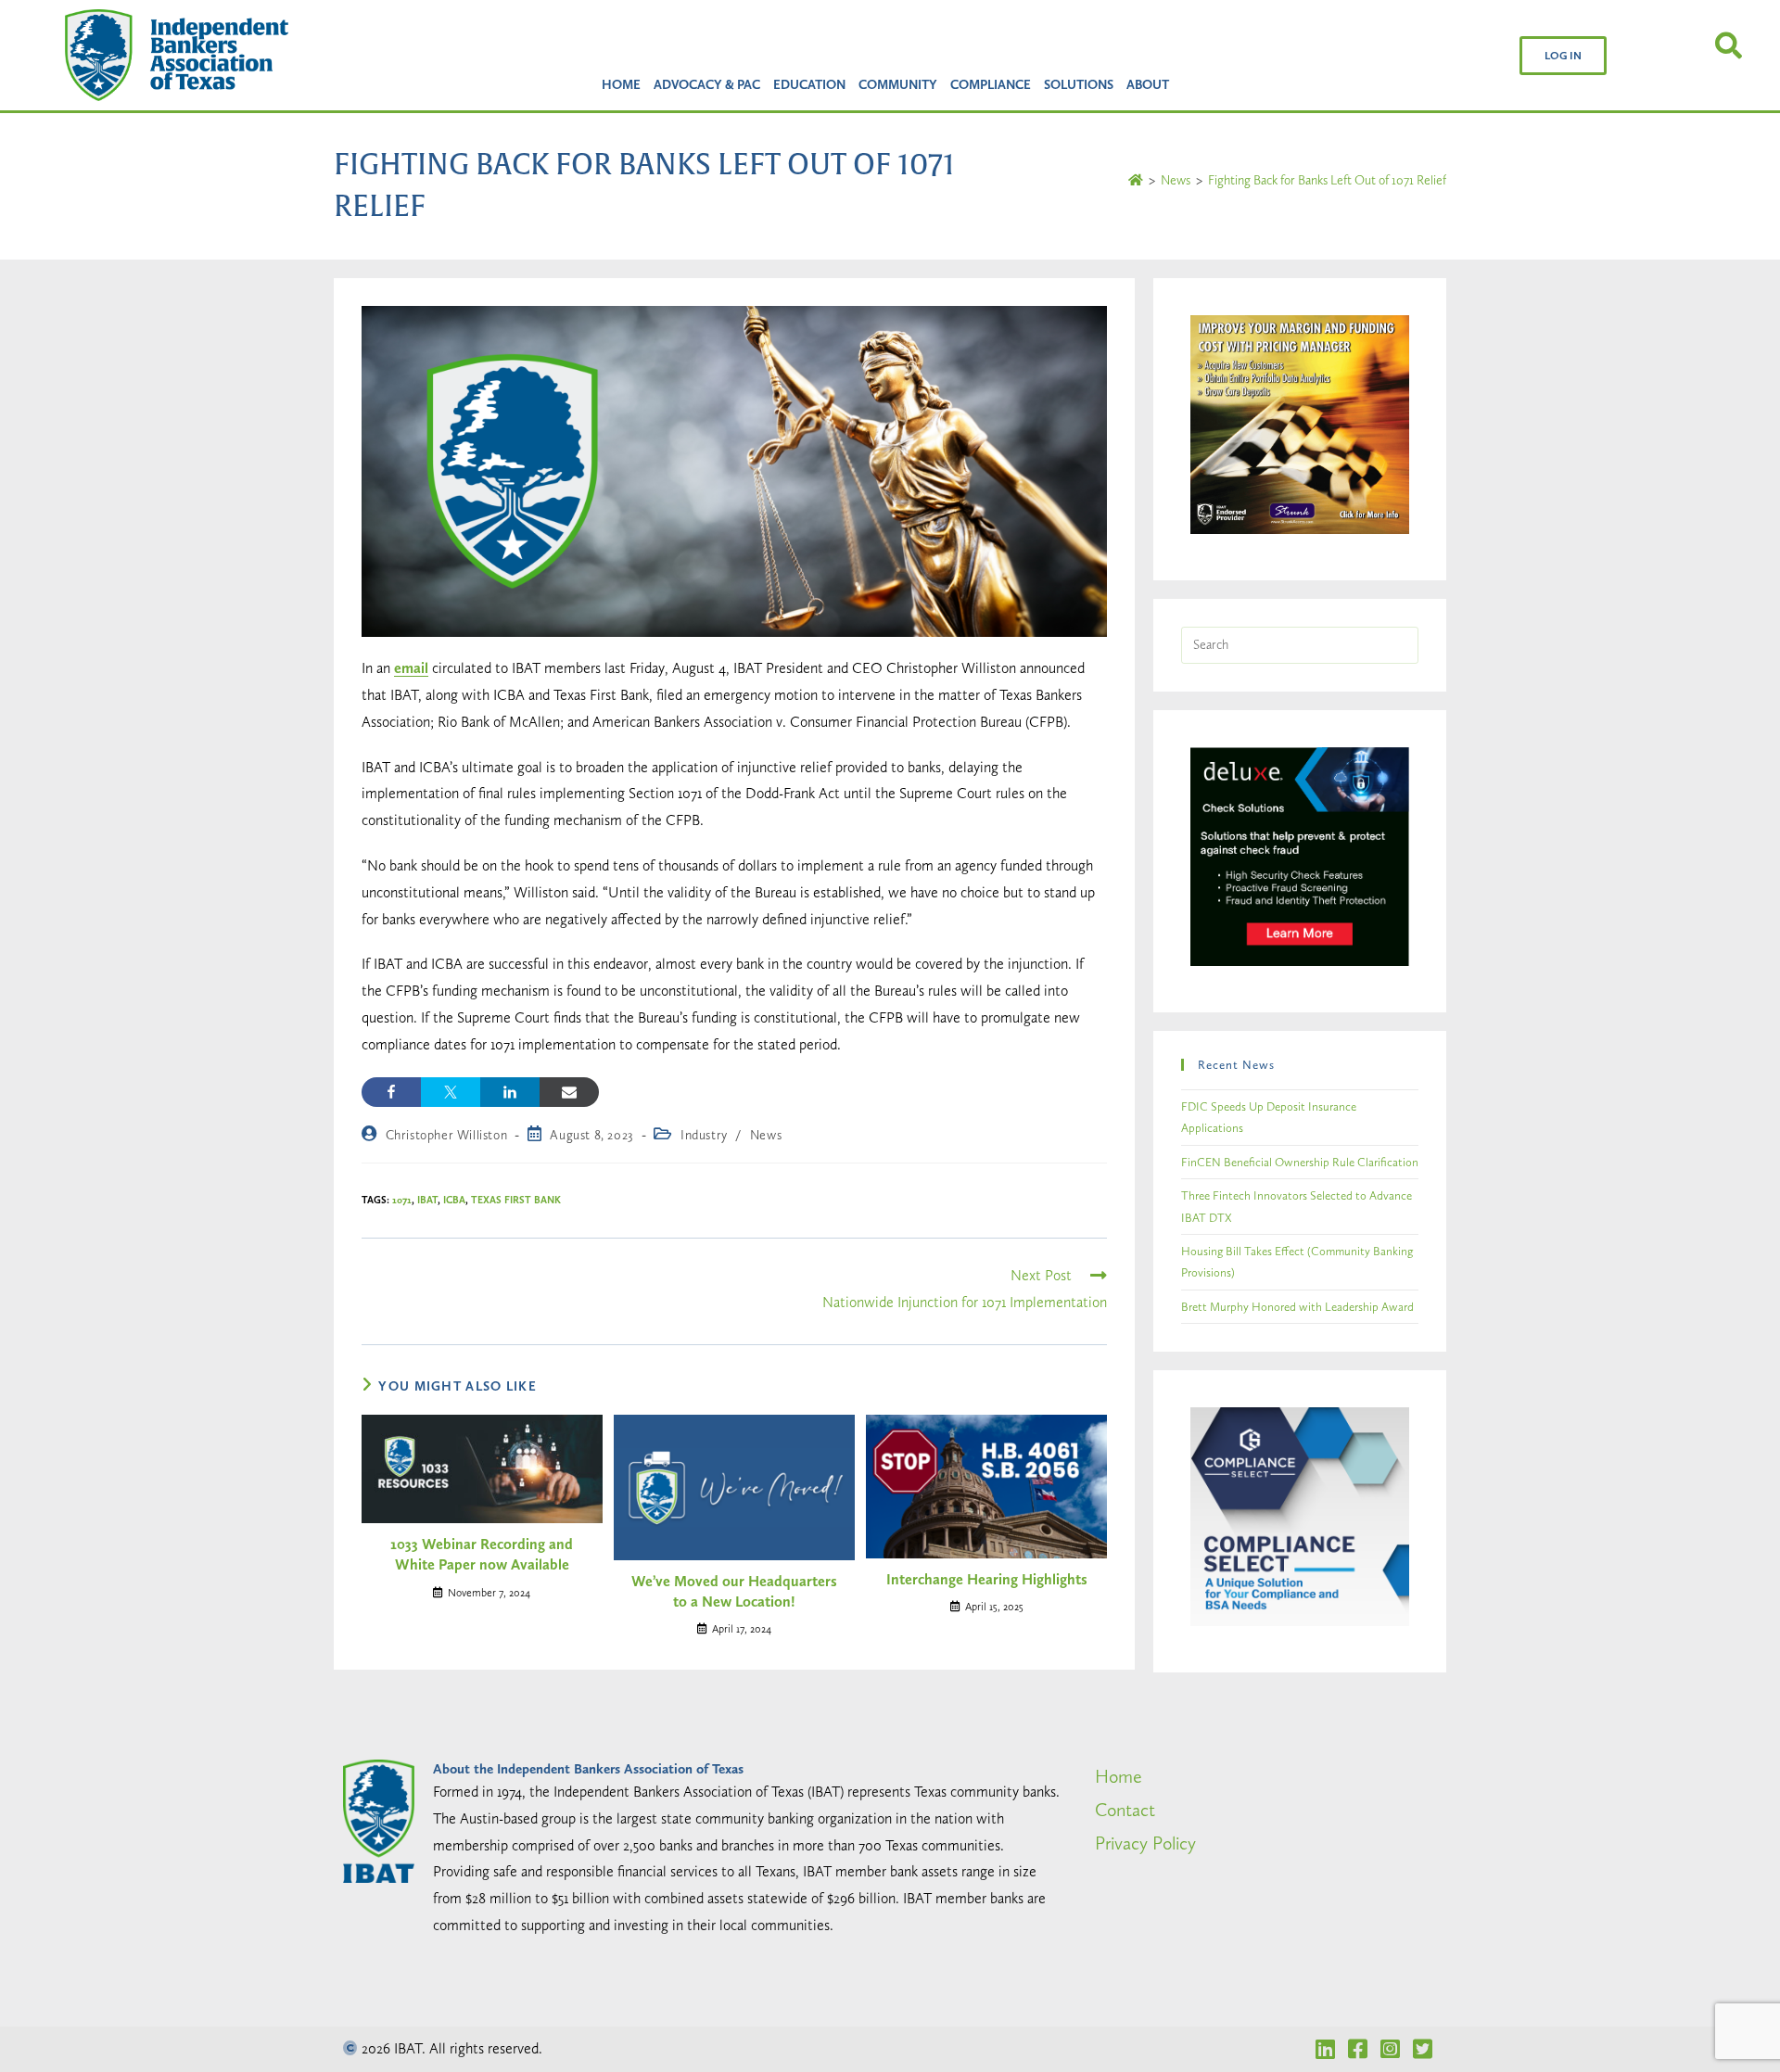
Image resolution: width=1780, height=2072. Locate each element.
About (1148, 84)
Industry (704, 1135)
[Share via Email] (569, 1092)
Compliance (991, 84)
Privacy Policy (1145, 1843)
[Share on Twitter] (451, 1092)
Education (809, 84)
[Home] (1136, 180)
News (766, 1135)
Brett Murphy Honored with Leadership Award (1297, 1307)
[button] (1563, 56)
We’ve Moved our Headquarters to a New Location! (734, 1591)
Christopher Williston (447, 1135)
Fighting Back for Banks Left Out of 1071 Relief (1327, 180)
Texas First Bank (516, 1200)
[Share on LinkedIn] (510, 1092)
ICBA (454, 1200)
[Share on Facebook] (391, 1092)
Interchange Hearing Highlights (987, 1579)
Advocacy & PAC (707, 84)
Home (621, 84)
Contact (1125, 1810)
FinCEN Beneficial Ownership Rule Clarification (1300, 1162)
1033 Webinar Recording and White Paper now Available (482, 1554)
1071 (402, 1200)
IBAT (427, 1200)
